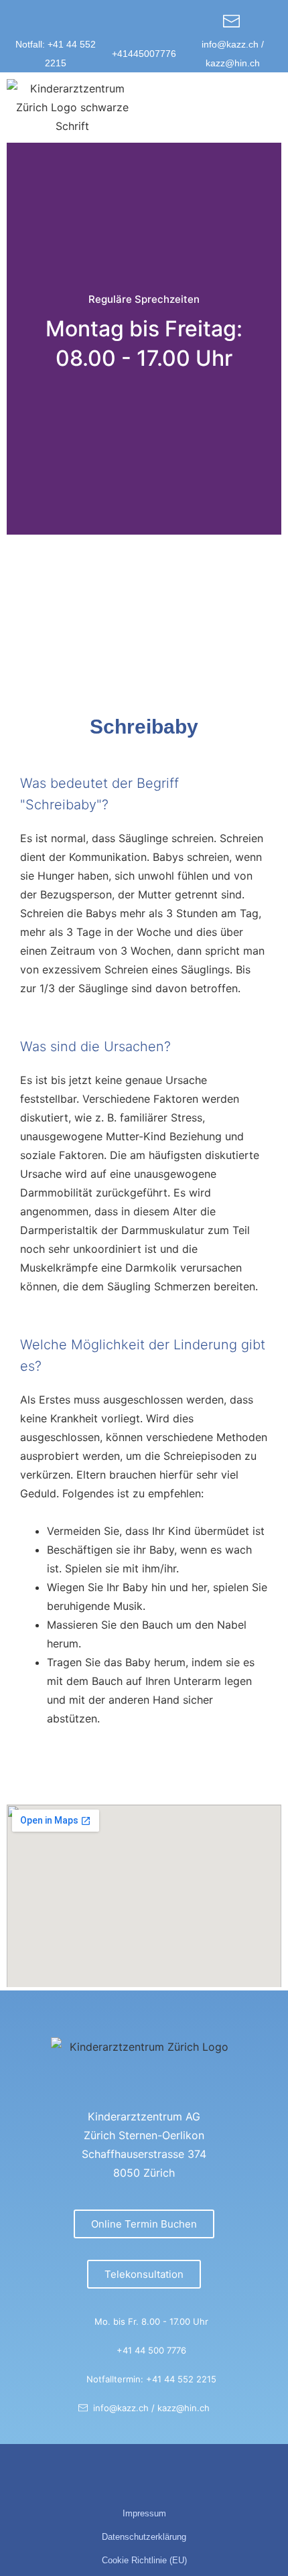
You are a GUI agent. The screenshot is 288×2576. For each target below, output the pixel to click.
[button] (269, 108)
